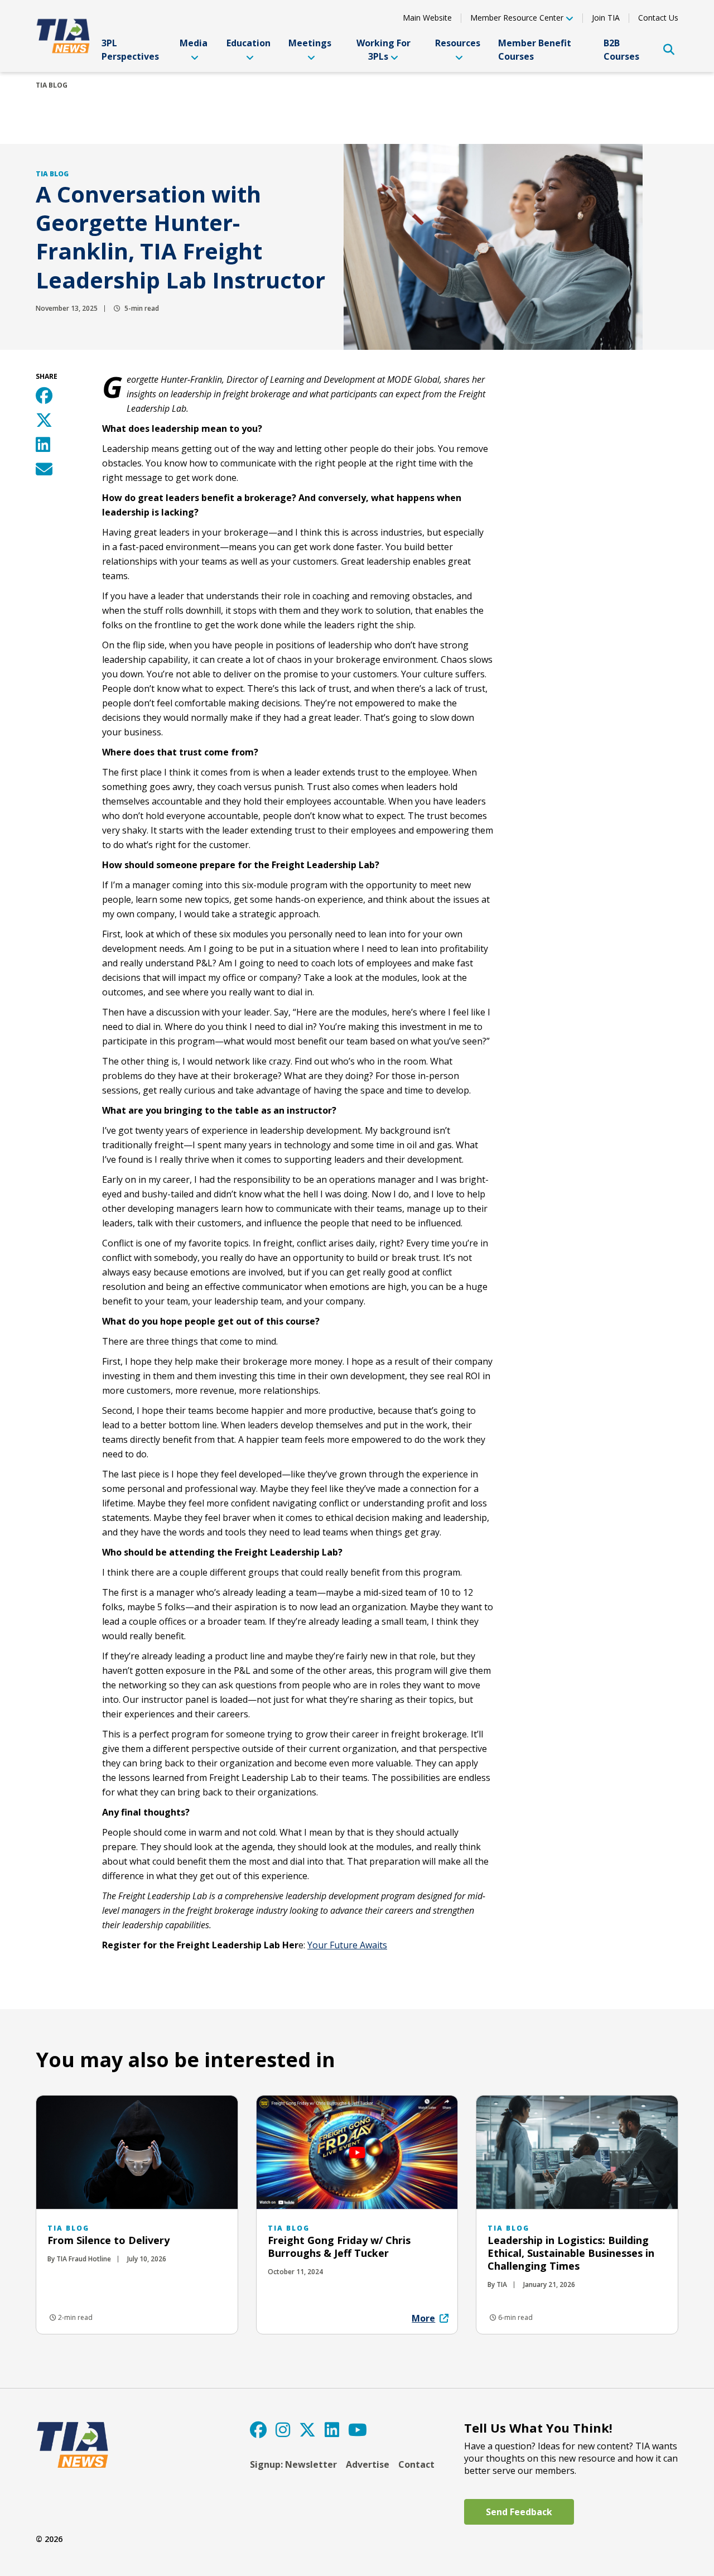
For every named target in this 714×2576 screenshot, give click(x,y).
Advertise (368, 2464)
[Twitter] (307, 2430)
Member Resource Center (517, 18)
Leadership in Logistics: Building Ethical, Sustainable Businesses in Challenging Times (571, 2253)
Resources (458, 43)
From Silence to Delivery (108, 2240)
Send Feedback (519, 2512)
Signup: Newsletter (293, 2464)
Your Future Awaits (347, 1945)
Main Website (427, 18)
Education (249, 43)
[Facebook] (258, 2430)
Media (194, 43)
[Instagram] (283, 2430)
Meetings (310, 43)
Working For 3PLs (383, 50)
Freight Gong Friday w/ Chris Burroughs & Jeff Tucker (339, 2247)
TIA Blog (52, 85)
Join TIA (606, 18)
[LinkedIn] (332, 2430)
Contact (416, 2464)
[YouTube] (358, 2430)
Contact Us (658, 18)
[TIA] (64, 36)
